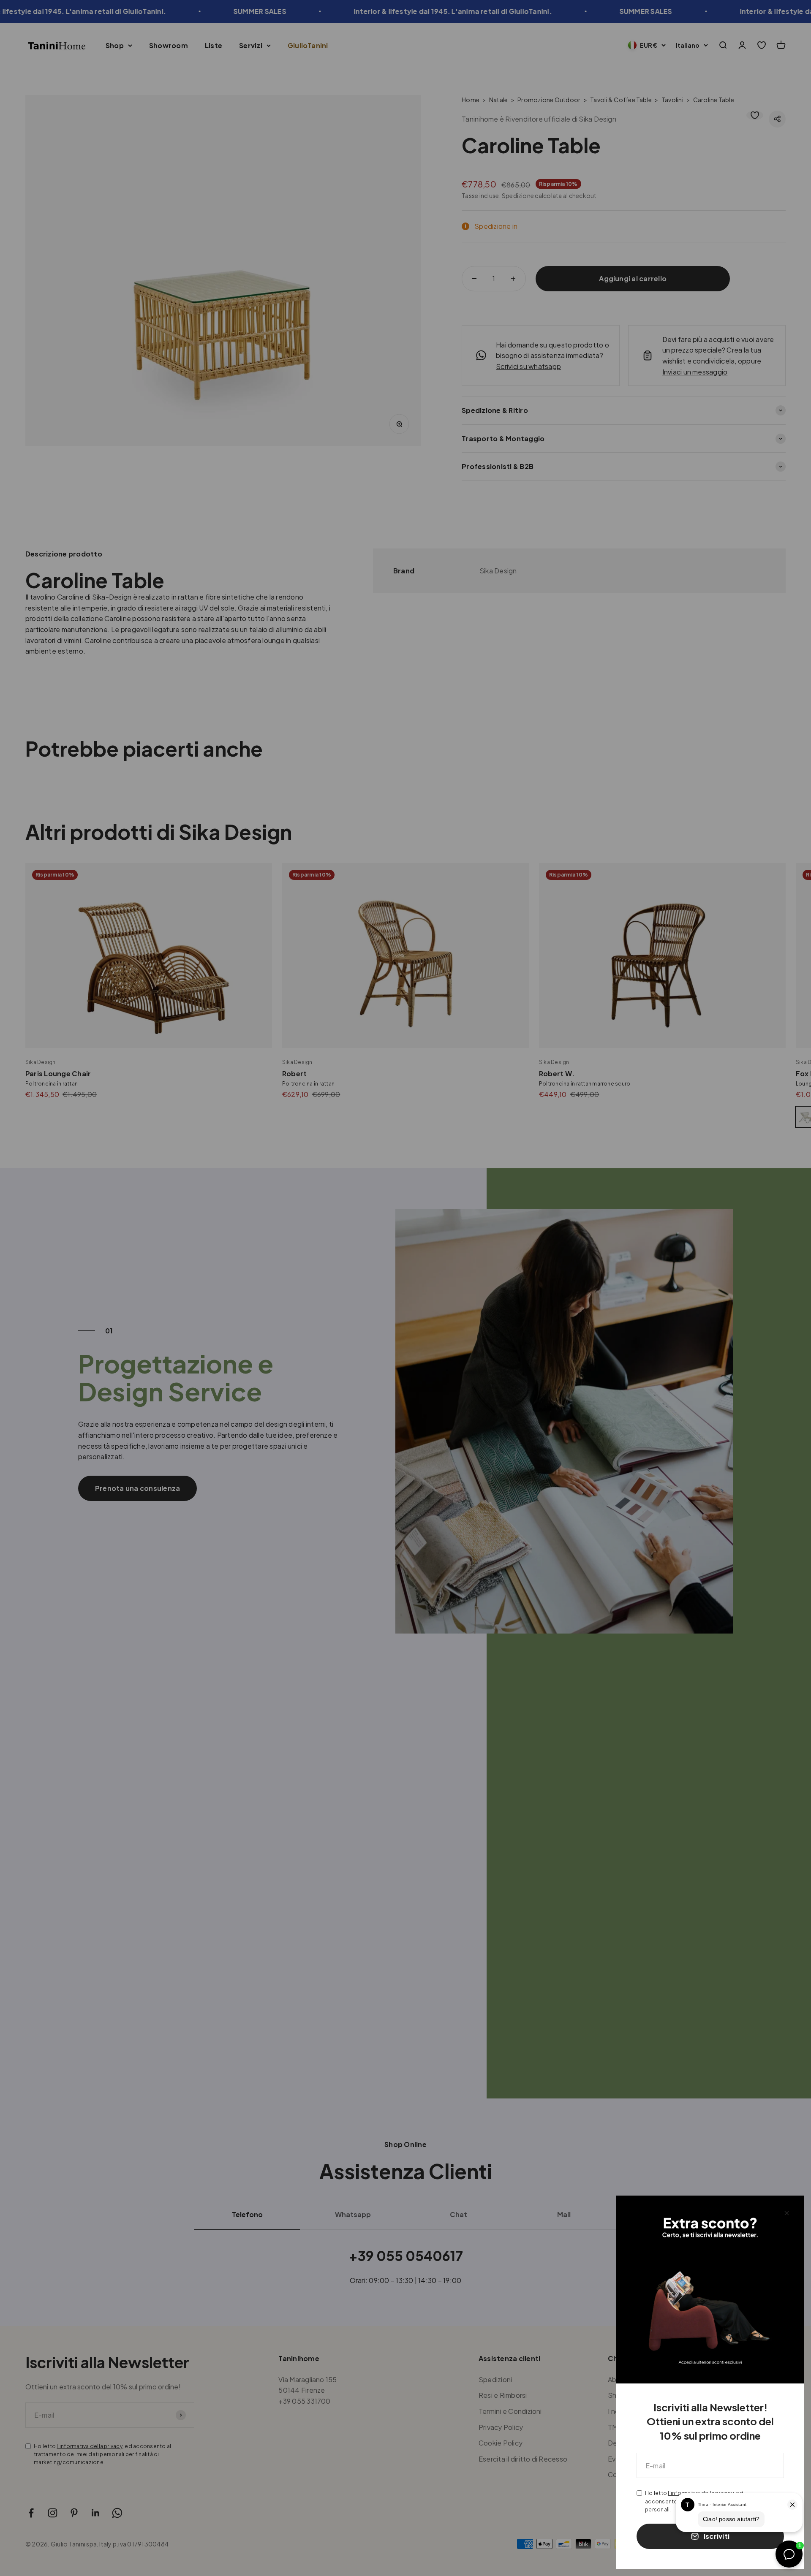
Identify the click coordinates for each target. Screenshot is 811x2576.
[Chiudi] (787, 2213)
